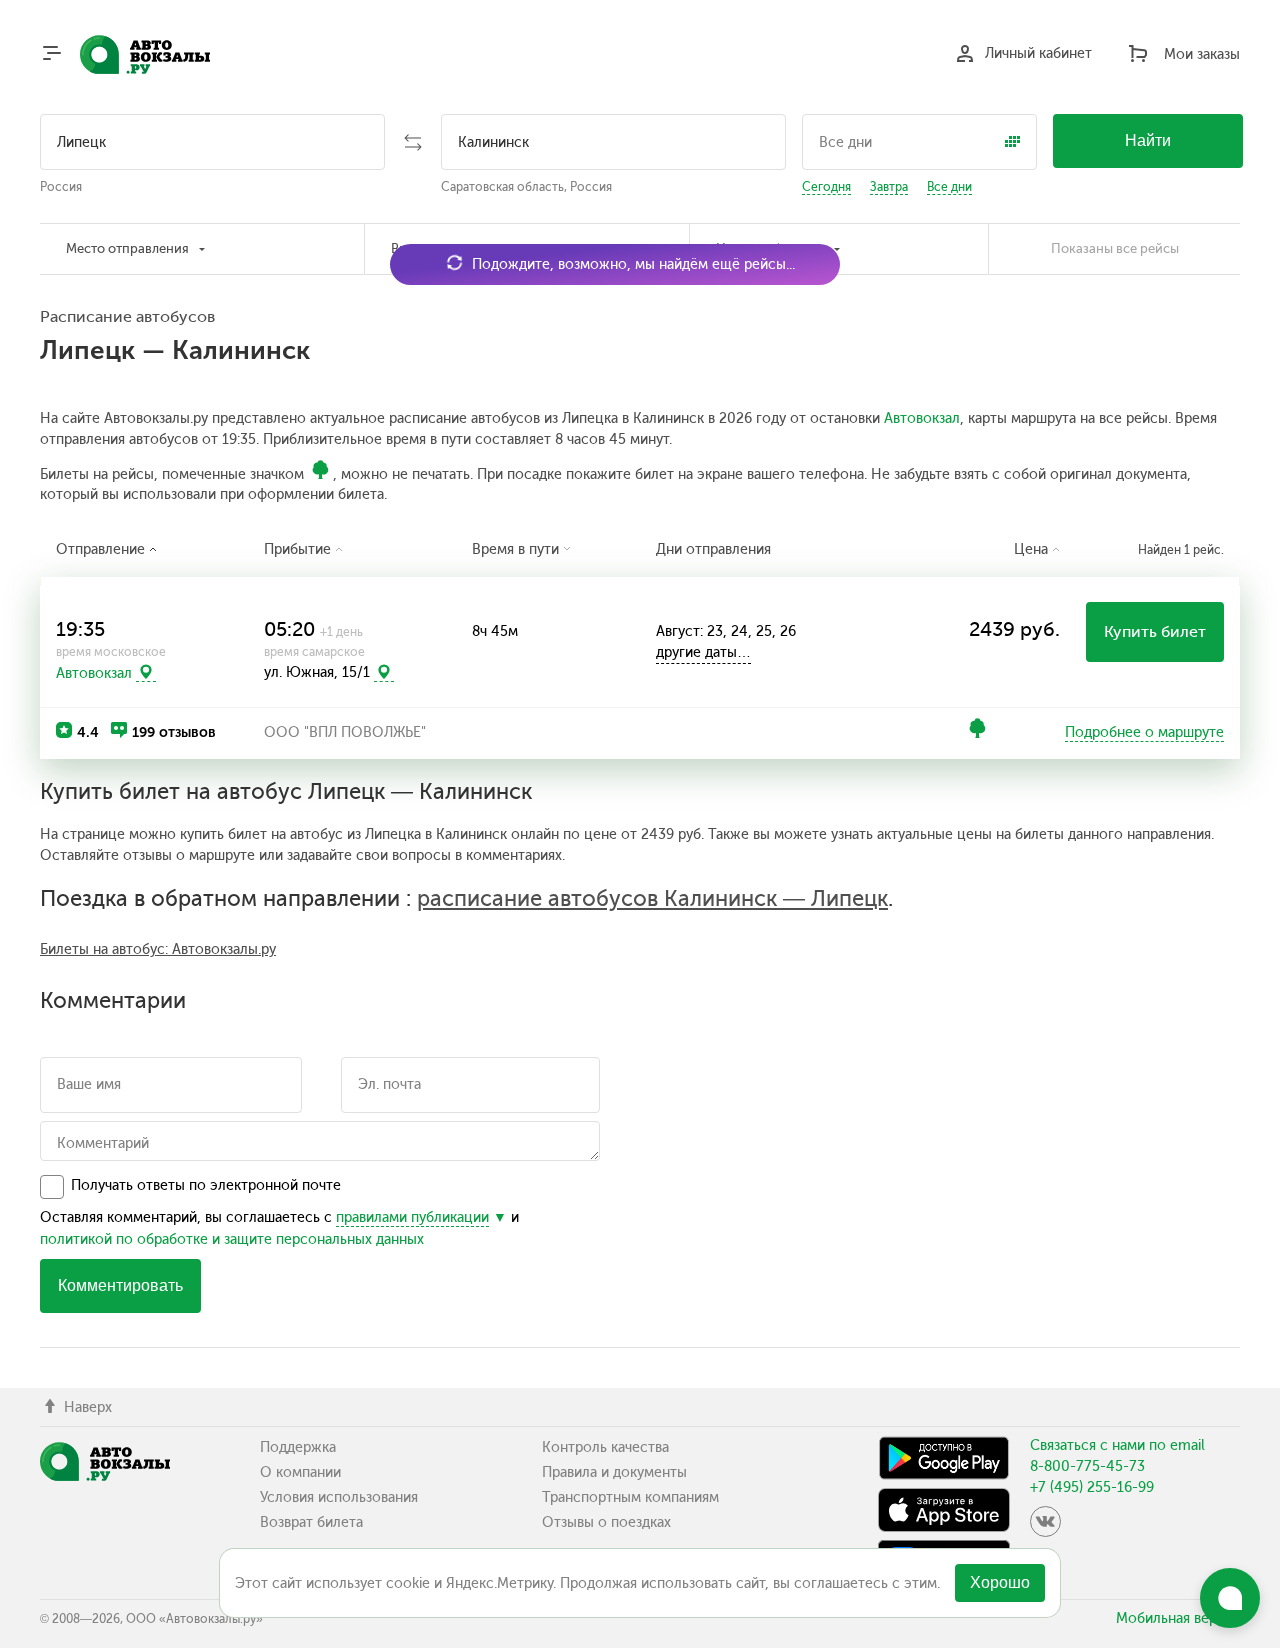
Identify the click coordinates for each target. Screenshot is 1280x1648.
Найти (1148, 140)
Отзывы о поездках (606, 1522)
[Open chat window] (1230, 1598)
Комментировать (120, 1285)
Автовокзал (922, 418)
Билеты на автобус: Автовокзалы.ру (158, 949)
